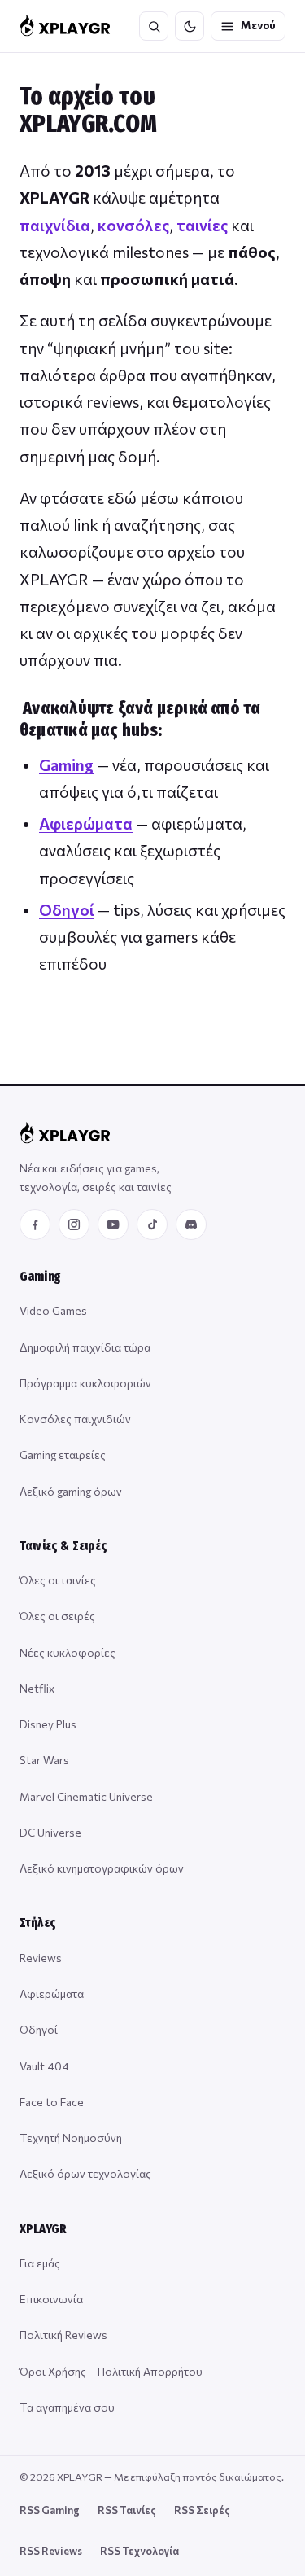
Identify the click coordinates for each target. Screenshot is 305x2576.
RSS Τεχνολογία (139, 2551)
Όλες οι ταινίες (58, 1580)
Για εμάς (40, 2263)
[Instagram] (74, 1224)
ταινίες (202, 225)
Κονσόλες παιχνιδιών (75, 1419)
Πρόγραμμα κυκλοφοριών (85, 1383)
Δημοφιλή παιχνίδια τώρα (85, 1347)
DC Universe (50, 1832)
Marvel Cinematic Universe (86, 1796)
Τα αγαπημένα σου (67, 2407)
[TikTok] (152, 1224)
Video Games (53, 1310)
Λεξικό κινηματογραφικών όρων (102, 1868)
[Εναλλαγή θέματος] (190, 26)
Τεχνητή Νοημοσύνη (71, 2138)
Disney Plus (48, 1724)
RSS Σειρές (202, 2510)
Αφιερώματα (86, 824)
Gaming (66, 765)
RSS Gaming (50, 2510)
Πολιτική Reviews (63, 2335)
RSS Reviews (51, 2551)
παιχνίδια (55, 225)
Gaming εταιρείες (63, 1454)
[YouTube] (113, 1224)
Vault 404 (44, 2066)
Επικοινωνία (51, 2299)
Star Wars (44, 1760)
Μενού (258, 25)
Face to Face (52, 2102)
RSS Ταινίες (127, 2510)
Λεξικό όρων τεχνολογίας (85, 2173)
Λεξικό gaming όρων (71, 1491)
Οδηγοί (67, 910)
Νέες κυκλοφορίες (68, 1652)
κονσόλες (133, 225)
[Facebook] (35, 1224)
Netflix (37, 1688)
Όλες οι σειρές (57, 1616)
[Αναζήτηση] (154, 26)
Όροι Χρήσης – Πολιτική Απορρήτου (111, 2371)
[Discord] (191, 1224)
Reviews (41, 1958)
